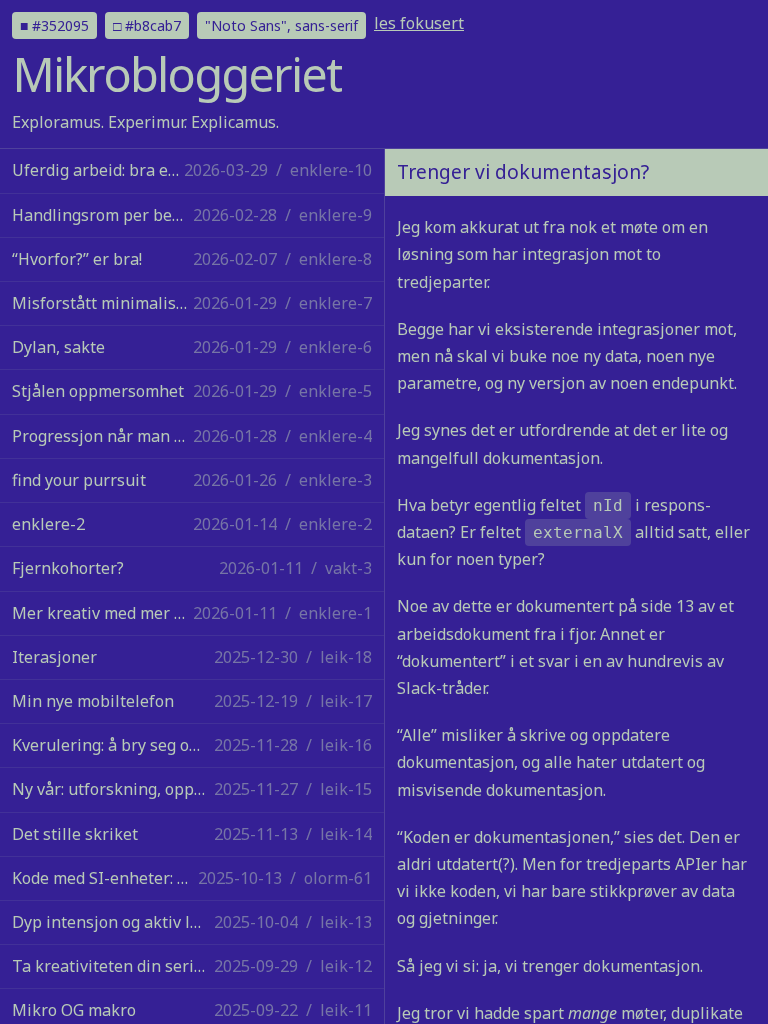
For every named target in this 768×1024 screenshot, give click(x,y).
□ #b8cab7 (147, 25)
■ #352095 (54, 25)
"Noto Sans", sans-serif (281, 25)
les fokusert (419, 23)
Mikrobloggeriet (176, 74)
